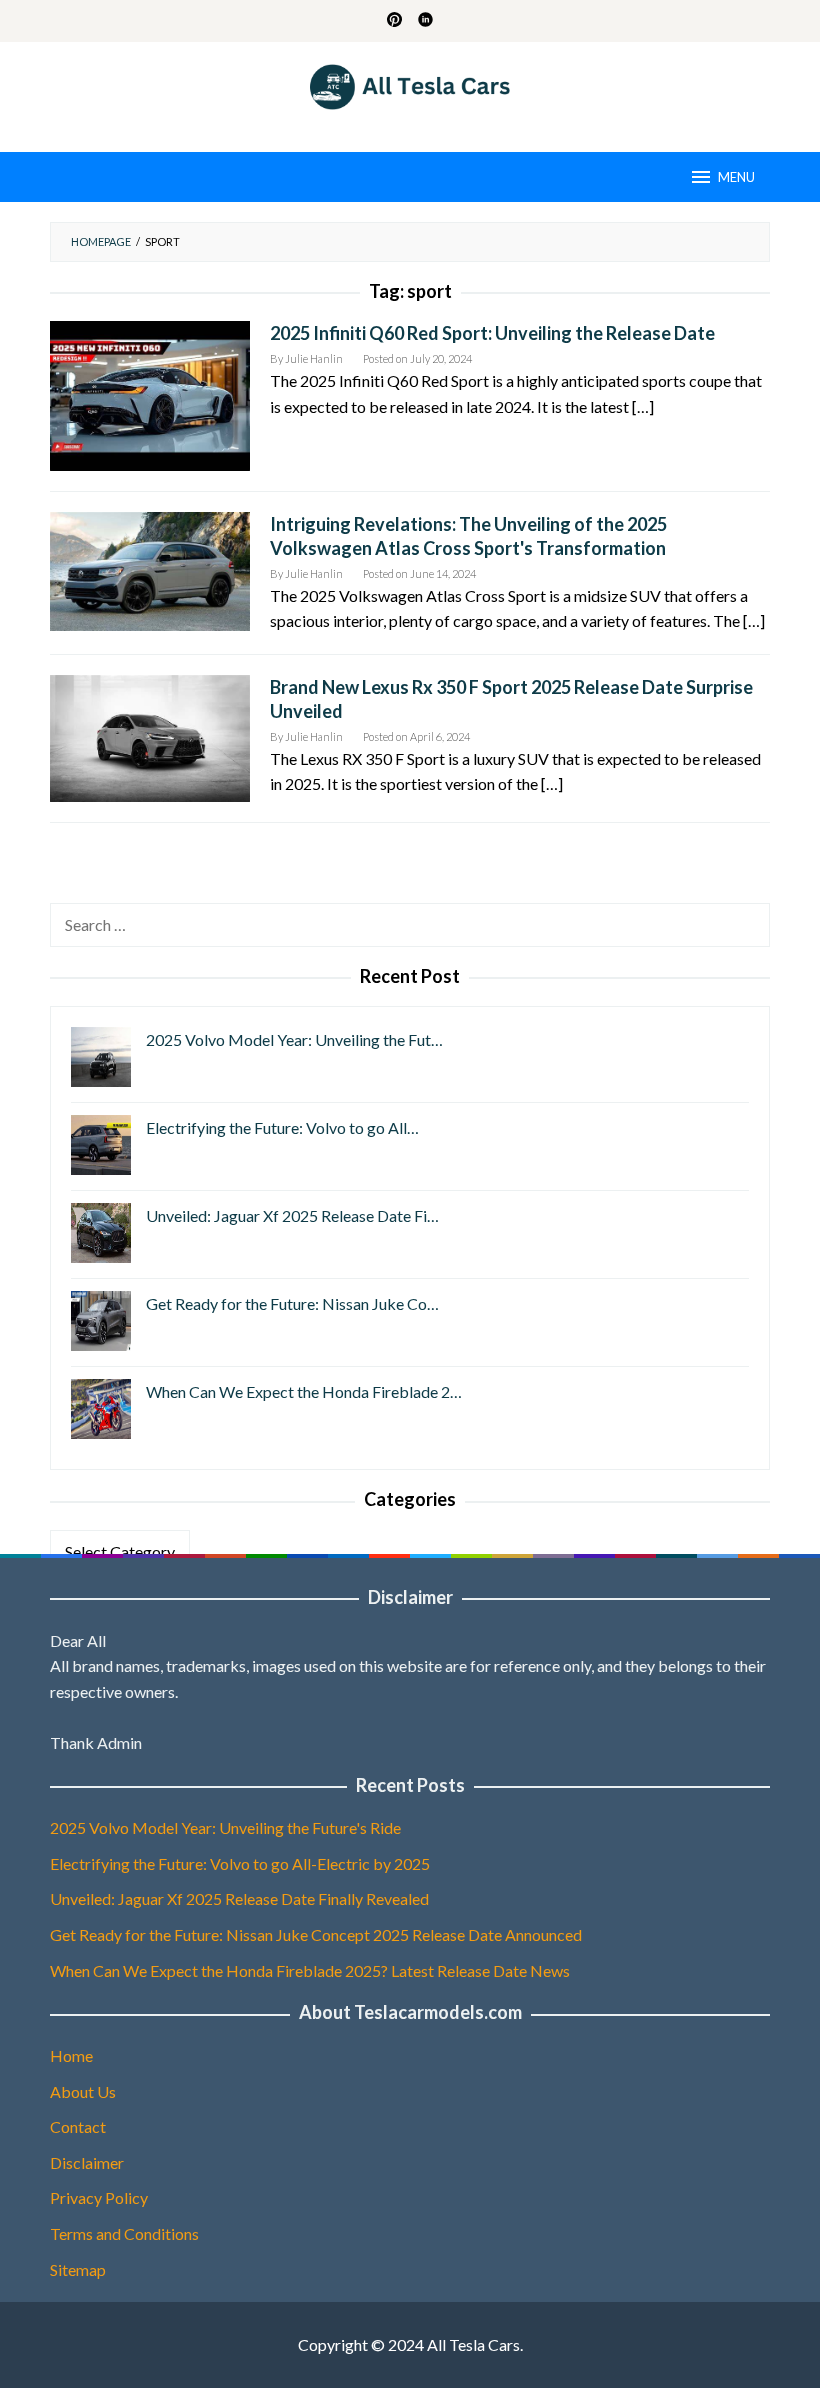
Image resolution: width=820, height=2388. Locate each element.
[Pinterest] (394, 21)
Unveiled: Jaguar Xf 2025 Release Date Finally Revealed (239, 1898)
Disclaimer (87, 2162)
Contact (78, 2126)
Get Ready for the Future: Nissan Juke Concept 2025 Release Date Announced (316, 1934)
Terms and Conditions (124, 2233)
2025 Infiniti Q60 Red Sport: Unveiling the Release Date (492, 333)
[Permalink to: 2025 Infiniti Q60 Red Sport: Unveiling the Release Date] (150, 393)
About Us (83, 2091)
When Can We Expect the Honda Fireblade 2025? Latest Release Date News (310, 1970)
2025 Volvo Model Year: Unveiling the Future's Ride (225, 1827)
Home (71, 2055)
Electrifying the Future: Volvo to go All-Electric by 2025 (240, 1863)
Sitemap (78, 2269)
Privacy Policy (99, 2197)
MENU (736, 177)
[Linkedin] (425, 21)
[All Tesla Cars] (410, 84)
